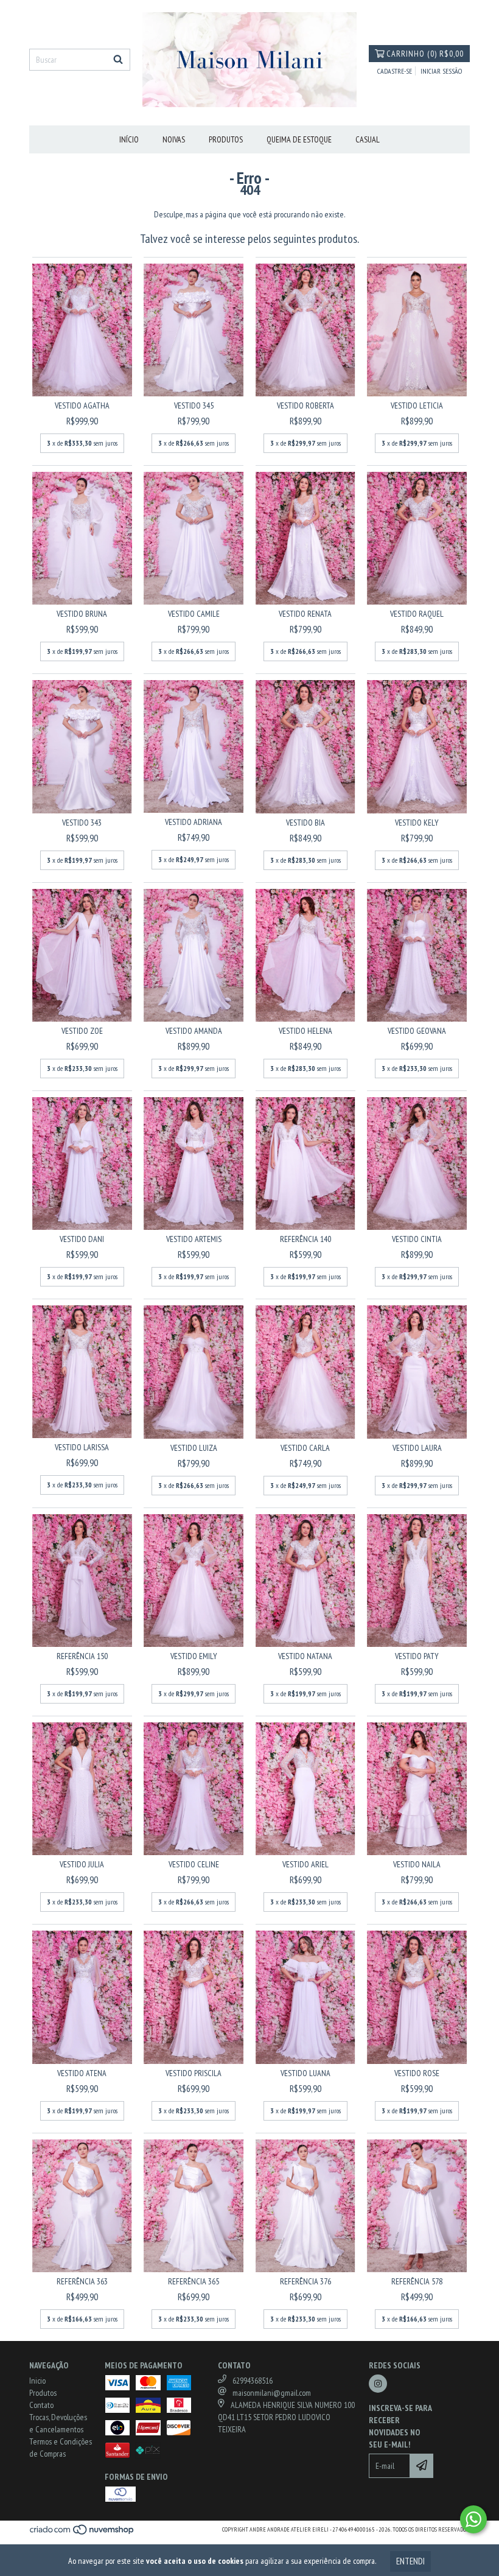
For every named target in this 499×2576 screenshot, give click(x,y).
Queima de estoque (299, 139)
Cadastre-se (395, 71)
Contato (41, 2405)
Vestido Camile (194, 614)
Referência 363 (82, 2281)
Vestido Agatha (82, 405)
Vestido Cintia (417, 1239)
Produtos (226, 139)
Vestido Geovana (417, 1031)
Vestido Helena (305, 1031)
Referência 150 (82, 1656)
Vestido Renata (305, 614)
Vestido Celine (194, 1864)
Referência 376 (305, 2281)
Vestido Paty (417, 1656)
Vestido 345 (194, 405)
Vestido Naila (417, 1864)
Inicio (37, 2381)
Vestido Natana (305, 1656)
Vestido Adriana (194, 822)
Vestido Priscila (194, 2073)
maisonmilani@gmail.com (272, 2393)
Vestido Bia (305, 823)
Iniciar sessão (441, 71)
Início (129, 139)
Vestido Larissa (82, 1447)
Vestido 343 (82, 823)
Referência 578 (417, 2281)
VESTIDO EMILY (194, 1656)
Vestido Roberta (305, 405)
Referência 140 (305, 1239)
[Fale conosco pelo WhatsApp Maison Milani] (473, 2519)
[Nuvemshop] (82, 2533)
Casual (368, 139)
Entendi (410, 2561)
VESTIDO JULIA (82, 1864)
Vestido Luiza (194, 1448)
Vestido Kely (417, 823)
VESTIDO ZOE (82, 1031)
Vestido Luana (305, 2073)
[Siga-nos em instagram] (378, 2384)
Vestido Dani (82, 1239)
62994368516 (253, 2381)
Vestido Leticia (417, 405)
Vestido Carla (305, 1448)
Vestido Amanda (194, 1031)
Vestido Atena (82, 2073)
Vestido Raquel (417, 614)
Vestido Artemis (194, 1239)
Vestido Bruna (82, 614)
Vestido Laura (417, 1448)
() (425, 54)
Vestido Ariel (305, 1864)
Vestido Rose (417, 2073)
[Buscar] (118, 60)
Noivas (174, 139)
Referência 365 (194, 2281)
